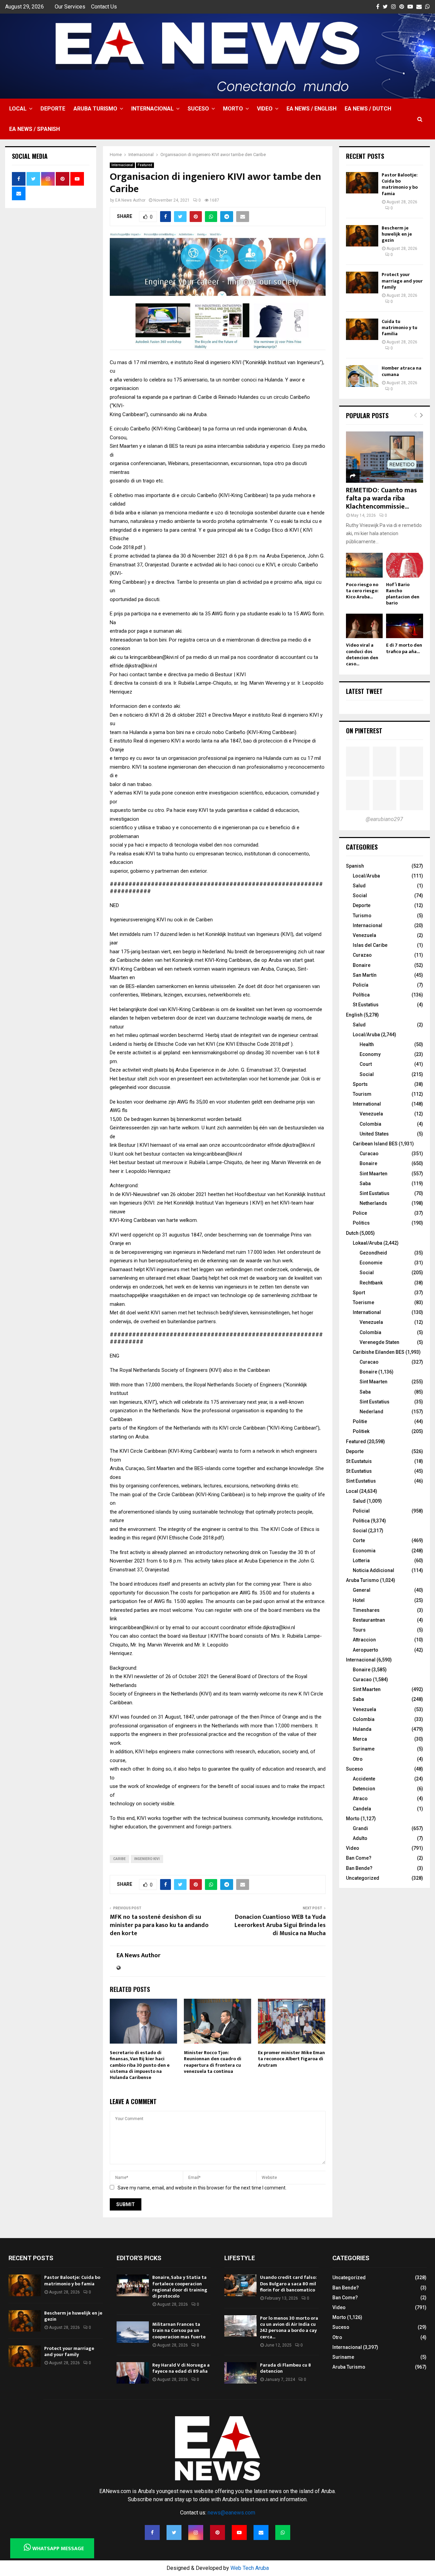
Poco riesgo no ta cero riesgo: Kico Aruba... (362, 591)
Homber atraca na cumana (402, 371)
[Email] (261, 2532)
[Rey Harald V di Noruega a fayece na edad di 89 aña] (133, 2373)
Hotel (359, 1600)
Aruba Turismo (95, 109)
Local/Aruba (366, 876)
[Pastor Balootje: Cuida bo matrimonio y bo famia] (362, 183)
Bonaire (362, 965)
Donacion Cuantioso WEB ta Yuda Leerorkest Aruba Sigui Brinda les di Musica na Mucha (280, 1925)
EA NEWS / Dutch (368, 109)
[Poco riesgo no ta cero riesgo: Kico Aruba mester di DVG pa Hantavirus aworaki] (364, 565)
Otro (358, 1759)
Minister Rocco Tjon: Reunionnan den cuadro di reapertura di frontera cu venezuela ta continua (213, 2062)
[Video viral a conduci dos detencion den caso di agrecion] (364, 626)
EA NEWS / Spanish (34, 129)
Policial (361, 1511)
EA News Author (130, 200)
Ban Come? (359, 1858)
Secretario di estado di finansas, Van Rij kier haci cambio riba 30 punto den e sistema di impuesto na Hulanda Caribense (140, 2065)
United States (374, 1134)
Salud (359, 886)
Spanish (355, 866)
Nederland (371, 1412)
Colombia (370, 1124)
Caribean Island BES (375, 1144)
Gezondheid (373, 1253)
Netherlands (373, 1203)
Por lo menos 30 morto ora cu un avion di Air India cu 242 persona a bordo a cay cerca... (289, 2327)
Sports (360, 1084)
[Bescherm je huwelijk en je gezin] (362, 236)
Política (361, 995)
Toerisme (363, 1302)
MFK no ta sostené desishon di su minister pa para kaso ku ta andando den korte (159, 1925)
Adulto (360, 1838)
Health (367, 1044)
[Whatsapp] (283, 2532)
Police (360, 1213)
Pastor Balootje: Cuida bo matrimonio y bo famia (400, 184)
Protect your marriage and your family (402, 281)
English (354, 1015)
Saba (365, 1183)
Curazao (362, 955)
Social (360, 895)
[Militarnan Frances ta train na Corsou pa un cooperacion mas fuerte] (133, 2332)
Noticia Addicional (373, 1570)
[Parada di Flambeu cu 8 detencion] (240, 2373)
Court (366, 1064)
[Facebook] (152, 2532)
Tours (359, 1630)
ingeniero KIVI (147, 1859)
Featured (145, 165)
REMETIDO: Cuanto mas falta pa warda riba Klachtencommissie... (381, 498)
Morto (233, 109)
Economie (371, 1263)
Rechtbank (371, 1283)
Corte (359, 1540)
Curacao (369, 1154)
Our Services (70, 7)
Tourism (362, 1094)
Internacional (152, 109)
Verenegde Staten (379, 1342)
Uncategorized (363, 1878)
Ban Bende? (359, 1868)
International (367, 1104)
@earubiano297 (384, 819)
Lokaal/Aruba (368, 1243)
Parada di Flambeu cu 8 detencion (285, 2368)
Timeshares (366, 1610)
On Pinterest (364, 731)
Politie (360, 1421)
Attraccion (364, 1640)
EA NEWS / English (311, 109)
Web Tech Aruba (250, 2568)
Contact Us (104, 7)
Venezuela (364, 935)
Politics (361, 1223)
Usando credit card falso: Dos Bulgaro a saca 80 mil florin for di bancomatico (288, 2283)
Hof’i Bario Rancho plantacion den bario (403, 594)
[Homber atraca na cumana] (362, 376)
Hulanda (362, 1729)
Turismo (362, 916)
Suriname (364, 1749)
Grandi (360, 1828)
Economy (370, 1054)
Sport (359, 1293)
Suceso (198, 109)
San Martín (365, 975)
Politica (361, 1521)
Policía (361, 985)
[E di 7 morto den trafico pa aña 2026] (405, 626)
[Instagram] (196, 2532)
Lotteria (361, 1560)
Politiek (361, 1431)
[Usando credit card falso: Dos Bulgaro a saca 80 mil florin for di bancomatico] (240, 2285)
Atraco (360, 1798)
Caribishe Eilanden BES (379, 1352)
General (362, 1590)
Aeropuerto (366, 1650)
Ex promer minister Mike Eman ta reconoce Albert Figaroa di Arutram (291, 2059)
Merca (360, 1739)
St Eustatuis (359, 1461)
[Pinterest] (217, 2532)
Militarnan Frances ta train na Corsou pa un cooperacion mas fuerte (179, 2330)
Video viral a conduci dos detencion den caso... (362, 654)
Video (265, 109)
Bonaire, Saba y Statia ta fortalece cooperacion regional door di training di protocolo (180, 2287)
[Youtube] (239, 2532)
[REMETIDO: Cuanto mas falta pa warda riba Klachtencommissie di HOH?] (385, 457)
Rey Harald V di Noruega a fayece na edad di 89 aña (181, 2368)
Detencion (364, 1789)
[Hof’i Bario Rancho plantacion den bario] (405, 565)
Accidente (364, 1779)
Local (18, 109)
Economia (364, 1551)
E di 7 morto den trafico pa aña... (404, 648)
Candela (362, 1809)
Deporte (53, 109)
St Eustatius (366, 1005)
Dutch (352, 1233)
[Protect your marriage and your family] (362, 282)
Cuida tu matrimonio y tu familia (399, 328)
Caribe (119, 1859)
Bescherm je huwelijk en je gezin (397, 234)
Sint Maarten (373, 1174)
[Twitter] (174, 2532)
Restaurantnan (369, 1620)
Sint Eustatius (375, 1193)
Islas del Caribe (370, 945)
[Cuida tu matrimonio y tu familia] (362, 329)
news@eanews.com (231, 2513)
